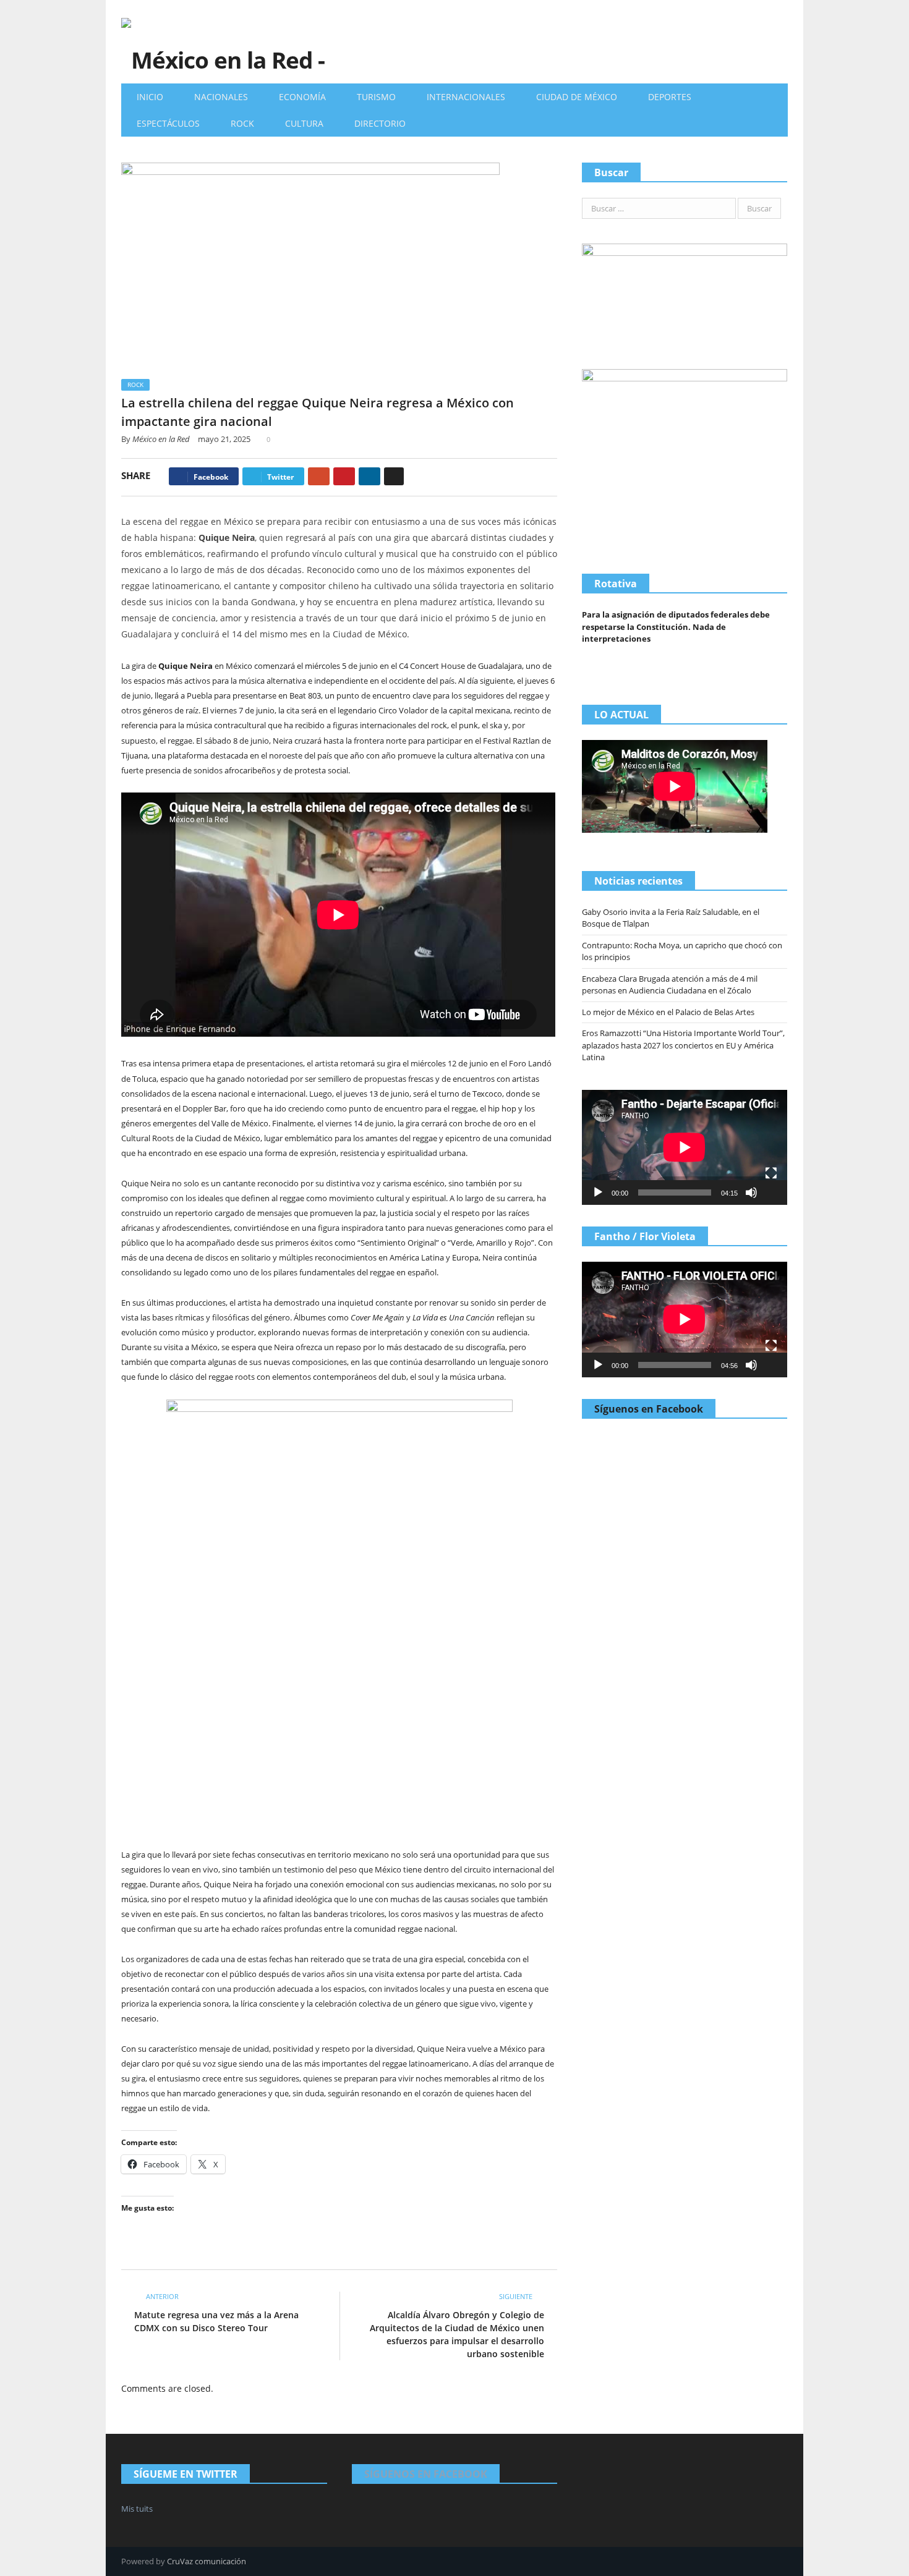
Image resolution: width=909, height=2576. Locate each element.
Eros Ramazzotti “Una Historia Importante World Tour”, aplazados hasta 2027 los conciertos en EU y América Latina (683, 1045)
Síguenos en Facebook (649, 1409)
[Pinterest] (344, 476)
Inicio (150, 97)
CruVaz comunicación (207, 2561)
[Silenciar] (751, 1192)
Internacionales (466, 97)
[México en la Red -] (223, 42)
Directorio (380, 123)
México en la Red (161, 439)
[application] (685, 1147)
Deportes (670, 97)
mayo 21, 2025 (224, 439)
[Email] (394, 476)
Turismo (376, 97)
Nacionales (221, 97)
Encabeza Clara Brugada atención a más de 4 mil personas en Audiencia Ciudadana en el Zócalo (670, 985)
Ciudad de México (577, 97)
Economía (302, 97)
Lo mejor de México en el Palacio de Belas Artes (668, 1012)
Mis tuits (137, 2509)
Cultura (304, 123)
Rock (242, 123)
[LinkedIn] (369, 476)
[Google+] (319, 476)
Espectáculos (168, 123)
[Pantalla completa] (771, 1173)
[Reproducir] (598, 1192)
